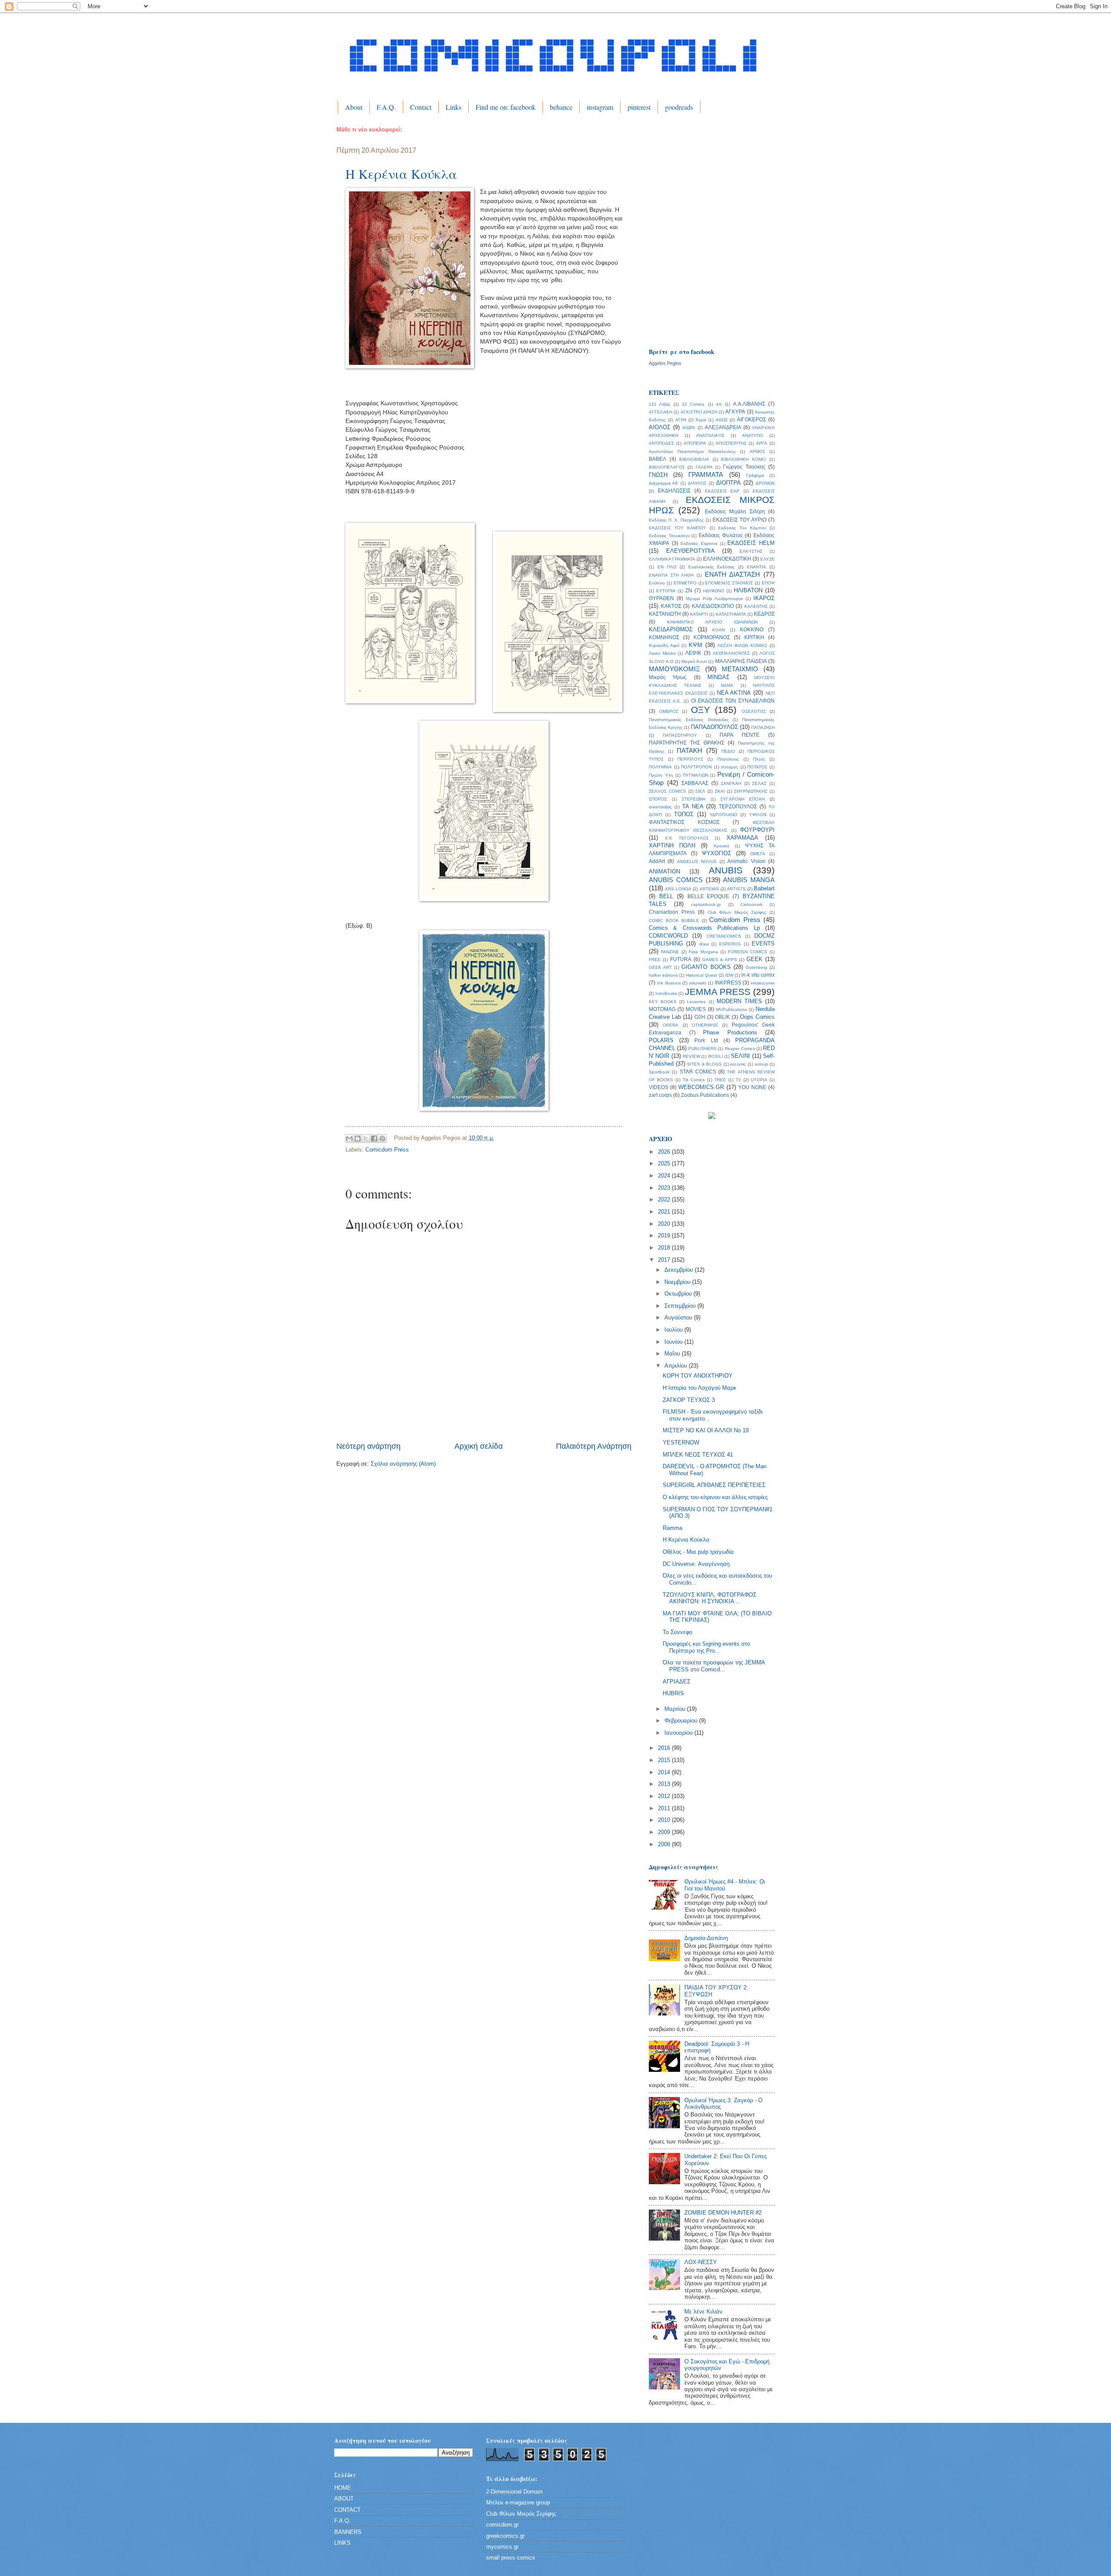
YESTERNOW (681, 1442)
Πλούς (759, 759)
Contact (421, 107)
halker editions (663, 975)
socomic (738, 1064)
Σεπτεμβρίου (681, 1306)
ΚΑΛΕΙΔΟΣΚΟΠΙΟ (713, 606)
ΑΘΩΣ (722, 420)
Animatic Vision (746, 861)
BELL (666, 896)
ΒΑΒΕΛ (657, 459)
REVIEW (691, 1056)
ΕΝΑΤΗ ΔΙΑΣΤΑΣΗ (733, 574)
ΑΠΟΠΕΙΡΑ (695, 443)
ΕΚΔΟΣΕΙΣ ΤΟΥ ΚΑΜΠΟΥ (677, 528)
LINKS (342, 2543)
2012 (665, 1796)
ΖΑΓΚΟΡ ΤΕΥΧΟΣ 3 (689, 1400)
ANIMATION (664, 871)
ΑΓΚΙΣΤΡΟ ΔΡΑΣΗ (699, 412)
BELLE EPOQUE (708, 896)
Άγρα (701, 420)
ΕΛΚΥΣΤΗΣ (751, 551)
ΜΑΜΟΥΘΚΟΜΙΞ (674, 669)
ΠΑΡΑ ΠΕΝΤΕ (740, 735)
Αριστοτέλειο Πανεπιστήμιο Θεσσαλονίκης (692, 451)
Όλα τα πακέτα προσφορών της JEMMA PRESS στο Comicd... (714, 1666)
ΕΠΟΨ (768, 583)
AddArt (657, 861)
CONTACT (347, 2510)
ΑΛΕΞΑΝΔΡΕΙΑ (723, 427)
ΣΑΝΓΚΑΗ (731, 783)
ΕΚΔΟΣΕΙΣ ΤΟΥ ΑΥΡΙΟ (740, 520)
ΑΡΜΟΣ (757, 451)
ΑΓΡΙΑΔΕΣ (677, 1682)
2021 (665, 1212)
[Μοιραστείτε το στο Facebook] (374, 1139)
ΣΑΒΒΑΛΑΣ (695, 783)
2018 (665, 1248)
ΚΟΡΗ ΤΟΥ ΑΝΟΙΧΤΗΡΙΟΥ (698, 1376)
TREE (720, 1080)
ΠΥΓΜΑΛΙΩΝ (695, 775)
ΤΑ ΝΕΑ (693, 806)
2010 (665, 1820)
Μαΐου (673, 1354)
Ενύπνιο (657, 583)
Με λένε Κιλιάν (703, 2312)
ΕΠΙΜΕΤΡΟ (685, 583)
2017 (665, 1260)
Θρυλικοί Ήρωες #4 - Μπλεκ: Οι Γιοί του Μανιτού (725, 1885)
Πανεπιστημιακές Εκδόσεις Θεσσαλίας (689, 720)
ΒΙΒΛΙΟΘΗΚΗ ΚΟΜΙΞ (744, 459)
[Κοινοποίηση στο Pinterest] (382, 1139)
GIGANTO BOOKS (706, 967)
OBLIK (722, 1017)
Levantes (696, 1002)
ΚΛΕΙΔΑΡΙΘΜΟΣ (671, 629)
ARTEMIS (709, 889)
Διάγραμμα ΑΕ (664, 483)
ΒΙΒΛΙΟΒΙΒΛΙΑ (694, 459)
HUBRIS (673, 1693)
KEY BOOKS (663, 1002)
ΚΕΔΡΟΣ (764, 614)
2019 (665, 1235)
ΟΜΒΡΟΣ (669, 711)
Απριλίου (677, 1366)
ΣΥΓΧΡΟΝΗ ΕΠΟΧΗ (743, 799)
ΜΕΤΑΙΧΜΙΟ (740, 669)
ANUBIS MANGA (749, 880)
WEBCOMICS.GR (701, 1087)
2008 (665, 1844)
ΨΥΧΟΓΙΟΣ (717, 853)
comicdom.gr (502, 2525)
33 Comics (693, 404)
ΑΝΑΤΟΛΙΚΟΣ (710, 435)
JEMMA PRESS (718, 992)
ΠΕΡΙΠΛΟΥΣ (690, 759)
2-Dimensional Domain (514, 2492)
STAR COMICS (698, 1072)
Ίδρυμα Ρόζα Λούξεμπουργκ (714, 599)
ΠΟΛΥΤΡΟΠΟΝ (696, 767)
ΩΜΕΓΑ (758, 854)
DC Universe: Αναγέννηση (696, 1564)
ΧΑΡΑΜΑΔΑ (742, 838)
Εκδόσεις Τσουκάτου (669, 536)
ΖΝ (689, 591)
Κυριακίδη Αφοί (664, 645)
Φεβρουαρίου (682, 1721)
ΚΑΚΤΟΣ (671, 606)
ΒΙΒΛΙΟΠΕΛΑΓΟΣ (667, 467)
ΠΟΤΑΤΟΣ (757, 767)
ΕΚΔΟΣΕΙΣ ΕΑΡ (722, 491)
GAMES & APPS (720, 960)
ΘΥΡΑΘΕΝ (661, 598)
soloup (761, 1064)
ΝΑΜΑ (727, 685)
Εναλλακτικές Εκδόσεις (712, 567)
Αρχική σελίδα (478, 1446)
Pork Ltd (706, 1040)
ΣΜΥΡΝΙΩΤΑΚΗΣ (751, 791)
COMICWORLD (668, 936)
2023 (665, 1188)
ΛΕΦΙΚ (693, 653)
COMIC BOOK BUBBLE (674, 920)
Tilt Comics (694, 1080)
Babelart (764, 888)
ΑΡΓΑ (762, 443)
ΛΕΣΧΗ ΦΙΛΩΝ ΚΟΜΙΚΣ (742, 645)
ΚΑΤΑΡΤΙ (699, 614)
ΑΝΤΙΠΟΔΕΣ (661, 443)
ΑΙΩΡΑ (689, 428)
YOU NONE (752, 1087)
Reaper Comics (740, 1048)
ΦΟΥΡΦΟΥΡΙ (757, 830)
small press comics (511, 2558)
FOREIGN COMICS (748, 952)
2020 (665, 1224)
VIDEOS (659, 1087)
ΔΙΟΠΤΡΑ (728, 483)
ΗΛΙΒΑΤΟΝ (748, 590)
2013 (665, 1784)
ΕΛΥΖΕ (768, 559)
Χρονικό (721, 846)
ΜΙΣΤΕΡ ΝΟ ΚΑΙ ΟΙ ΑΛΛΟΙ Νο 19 (706, 1430)
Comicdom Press (387, 1150)
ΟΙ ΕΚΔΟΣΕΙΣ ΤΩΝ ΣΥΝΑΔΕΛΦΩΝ (733, 701)
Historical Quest (701, 975)
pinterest (639, 107)
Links (454, 107)
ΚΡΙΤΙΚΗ (754, 637)
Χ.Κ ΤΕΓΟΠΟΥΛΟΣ (687, 838)
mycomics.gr (502, 2547)
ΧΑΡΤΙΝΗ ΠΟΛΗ (672, 845)
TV (738, 1080)
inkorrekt (698, 983)
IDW (729, 975)
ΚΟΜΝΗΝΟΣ (664, 637)
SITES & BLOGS (704, 1064)
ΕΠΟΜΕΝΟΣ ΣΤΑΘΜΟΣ (729, 583)
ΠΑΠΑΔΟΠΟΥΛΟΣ (715, 727)
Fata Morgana (703, 952)
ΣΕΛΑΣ (759, 783)
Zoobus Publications (705, 1095)
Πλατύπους (728, 759)
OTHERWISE (705, 1025)
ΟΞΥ (700, 710)
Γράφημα (755, 475)
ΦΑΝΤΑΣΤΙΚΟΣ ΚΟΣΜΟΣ (684, 822)
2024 (665, 1176)
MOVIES (696, 1009)
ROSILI (716, 1056)
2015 (665, 1760)
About (354, 107)
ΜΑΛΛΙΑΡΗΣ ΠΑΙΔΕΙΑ (741, 661)
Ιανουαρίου (679, 1733)
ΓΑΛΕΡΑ (704, 467)
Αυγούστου (679, 1318)
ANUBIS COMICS (676, 880)
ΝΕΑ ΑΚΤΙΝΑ (734, 693)
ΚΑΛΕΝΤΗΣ (756, 606)
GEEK (754, 959)
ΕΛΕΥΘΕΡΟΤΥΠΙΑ (690, 551)
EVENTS (763, 943)
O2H (700, 1017)
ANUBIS (726, 870)
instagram (600, 107)
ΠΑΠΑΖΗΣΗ (763, 727)
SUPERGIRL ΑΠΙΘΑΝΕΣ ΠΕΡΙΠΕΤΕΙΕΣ (714, 1485)
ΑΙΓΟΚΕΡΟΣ (751, 420)
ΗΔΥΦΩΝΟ (714, 591)
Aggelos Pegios (665, 363)
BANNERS (348, 2532)
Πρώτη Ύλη (661, 775)
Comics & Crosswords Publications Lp (704, 928)
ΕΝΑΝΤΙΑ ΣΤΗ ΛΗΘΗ (671, 575)
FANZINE (670, 952)
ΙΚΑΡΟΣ (764, 598)
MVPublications (731, 1009)
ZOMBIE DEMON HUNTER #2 (723, 2213)
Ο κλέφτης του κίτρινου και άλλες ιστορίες (715, 1497)
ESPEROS (730, 944)
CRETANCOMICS (724, 936)
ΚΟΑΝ (718, 630)
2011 (665, 1808)
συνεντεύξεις (660, 807)
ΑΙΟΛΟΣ (660, 427)
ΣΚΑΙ (720, 791)
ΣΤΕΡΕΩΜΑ (694, 799)
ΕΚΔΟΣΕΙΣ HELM (751, 543)
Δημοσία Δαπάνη (706, 1938)
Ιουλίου (674, 1330)
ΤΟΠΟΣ (684, 814)
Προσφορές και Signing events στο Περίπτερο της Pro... (706, 1647)
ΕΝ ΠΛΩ (667, 567)
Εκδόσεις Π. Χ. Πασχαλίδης (676, 520)
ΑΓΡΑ (681, 420)
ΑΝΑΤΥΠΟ (753, 435)
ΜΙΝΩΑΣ (718, 677)
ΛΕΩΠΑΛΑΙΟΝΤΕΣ (731, 653)
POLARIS (661, 1040)
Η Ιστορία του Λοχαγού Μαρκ (700, 1388)
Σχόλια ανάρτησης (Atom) (403, 1464)
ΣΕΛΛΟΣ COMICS (667, 791)
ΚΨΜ (695, 645)
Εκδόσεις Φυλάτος (721, 535)
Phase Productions (730, 1032)
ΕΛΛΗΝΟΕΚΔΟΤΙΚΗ (727, 559)
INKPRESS (728, 983)
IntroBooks (666, 993)
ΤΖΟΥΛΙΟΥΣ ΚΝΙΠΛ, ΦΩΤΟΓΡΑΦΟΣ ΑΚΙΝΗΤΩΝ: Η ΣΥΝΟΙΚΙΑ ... (710, 1598)
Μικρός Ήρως (668, 677)
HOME (343, 2488)
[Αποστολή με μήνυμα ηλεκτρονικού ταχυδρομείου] (349, 1139)
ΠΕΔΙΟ (728, 751)
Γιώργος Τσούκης (744, 467)
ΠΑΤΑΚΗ (689, 750)
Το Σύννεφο (677, 1632)
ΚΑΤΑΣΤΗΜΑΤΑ (731, 614)
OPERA (671, 1025)
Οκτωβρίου (679, 1294)
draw (704, 944)
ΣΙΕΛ (700, 791)
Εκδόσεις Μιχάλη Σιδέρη (735, 512)
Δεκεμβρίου (680, 1270)
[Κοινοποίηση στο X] (366, 1139)
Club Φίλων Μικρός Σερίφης (737, 912)
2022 (665, 1199)
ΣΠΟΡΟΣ (658, 799)
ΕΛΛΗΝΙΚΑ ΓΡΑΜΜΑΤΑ (672, 559)
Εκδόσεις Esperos (699, 543)
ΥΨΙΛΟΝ (758, 815)
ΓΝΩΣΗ (658, 475)
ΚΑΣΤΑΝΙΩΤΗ (665, 614)
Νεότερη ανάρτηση (368, 1446)
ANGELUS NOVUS (697, 861)
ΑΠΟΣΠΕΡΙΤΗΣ (731, 443)
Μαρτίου (676, 1709)
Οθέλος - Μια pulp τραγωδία (698, 1552)
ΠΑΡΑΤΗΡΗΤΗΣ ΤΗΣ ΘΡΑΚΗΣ (687, 743)
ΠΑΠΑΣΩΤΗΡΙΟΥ (680, 735)
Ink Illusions (669, 983)
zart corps (660, 1095)
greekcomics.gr (505, 2536)
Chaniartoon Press (672, 912)
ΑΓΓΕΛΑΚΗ (661, 412)
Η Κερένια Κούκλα (401, 174)
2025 (665, 1163)
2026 (665, 1152)
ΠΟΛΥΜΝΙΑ (660, 767)
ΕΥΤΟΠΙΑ (666, 591)
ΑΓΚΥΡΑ (735, 412)
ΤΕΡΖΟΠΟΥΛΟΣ (738, 807)
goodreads (679, 107)
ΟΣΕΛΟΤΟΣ (754, 711)
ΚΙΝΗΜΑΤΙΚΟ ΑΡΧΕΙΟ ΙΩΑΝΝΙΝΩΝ (712, 622)
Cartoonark (751, 904)
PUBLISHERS (702, 1048)
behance (561, 107)
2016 (665, 1748)
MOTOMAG (662, 1009)
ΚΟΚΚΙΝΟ (752, 630)
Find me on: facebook (506, 107)
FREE (655, 960)
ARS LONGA (678, 889)
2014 (665, 1772)
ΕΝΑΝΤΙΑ (756, 567)
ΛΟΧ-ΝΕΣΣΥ (701, 2262)
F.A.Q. (386, 107)
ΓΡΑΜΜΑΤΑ (706, 474)
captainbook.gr (706, 904)
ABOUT (344, 2499)
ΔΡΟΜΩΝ (765, 483)
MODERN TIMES (739, 1001)
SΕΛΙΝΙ (740, 1056)
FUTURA (681, 959)
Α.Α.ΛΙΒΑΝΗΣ (749, 404)
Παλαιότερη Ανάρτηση (594, 1446)
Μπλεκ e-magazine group (518, 2502)
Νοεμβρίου (678, 1282)
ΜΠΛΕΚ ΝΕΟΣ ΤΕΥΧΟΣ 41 (698, 1455)
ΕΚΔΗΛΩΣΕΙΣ (674, 491)
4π (719, 404)
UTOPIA (759, 1080)
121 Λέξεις (660, 404)
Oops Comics (757, 1017)
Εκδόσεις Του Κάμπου (742, 528)
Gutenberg (756, 967)
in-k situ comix (758, 975)
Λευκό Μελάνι (662, 653)
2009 (665, 1832)
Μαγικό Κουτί (694, 661)
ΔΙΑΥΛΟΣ (697, 483)
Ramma (672, 1528)
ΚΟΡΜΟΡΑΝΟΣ (712, 637)
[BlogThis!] (358, 1139)
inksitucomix (763, 983)
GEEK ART (660, 967)
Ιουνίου (674, 1342)
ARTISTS (736, 889)
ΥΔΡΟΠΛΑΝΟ (723, 815)
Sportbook (659, 1072)
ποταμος (730, 767)
